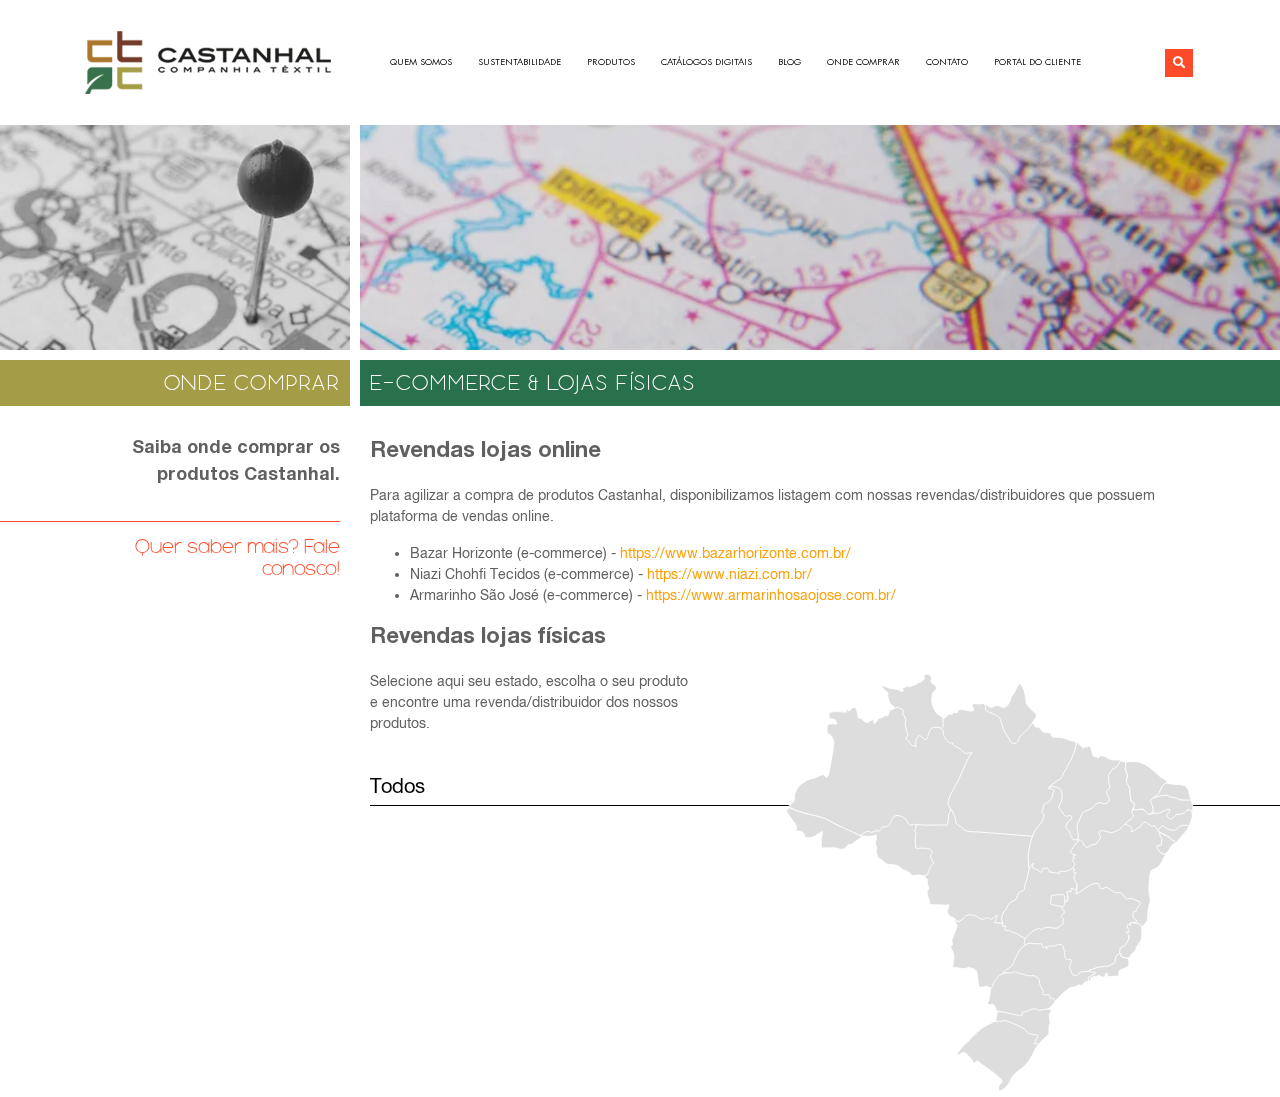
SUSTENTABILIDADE (519, 62)
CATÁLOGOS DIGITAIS (706, 62)
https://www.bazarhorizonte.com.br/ (735, 553)
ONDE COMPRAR (863, 62)
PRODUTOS (611, 62)
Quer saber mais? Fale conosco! (237, 557)
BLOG (789, 62)
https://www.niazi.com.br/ (729, 574)
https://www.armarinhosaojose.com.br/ (771, 595)
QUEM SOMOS (421, 62)
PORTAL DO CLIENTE (1037, 62)
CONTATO (947, 62)
